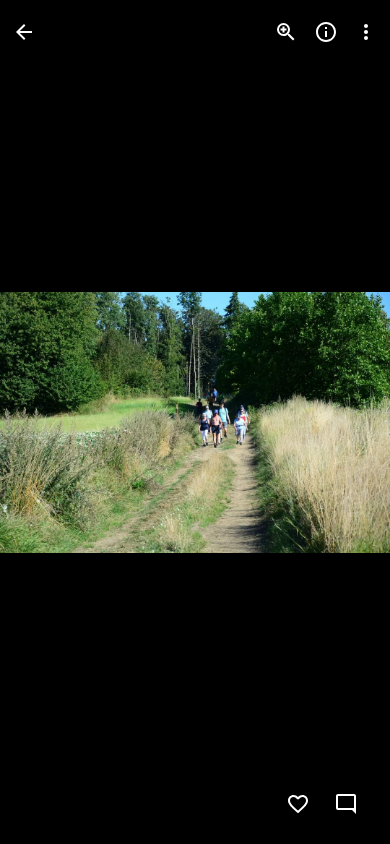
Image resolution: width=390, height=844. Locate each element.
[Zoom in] (286, 32)
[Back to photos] (24, 32)
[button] (56, 422)
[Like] (298, 804)
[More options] (366, 32)
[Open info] (326, 32)
